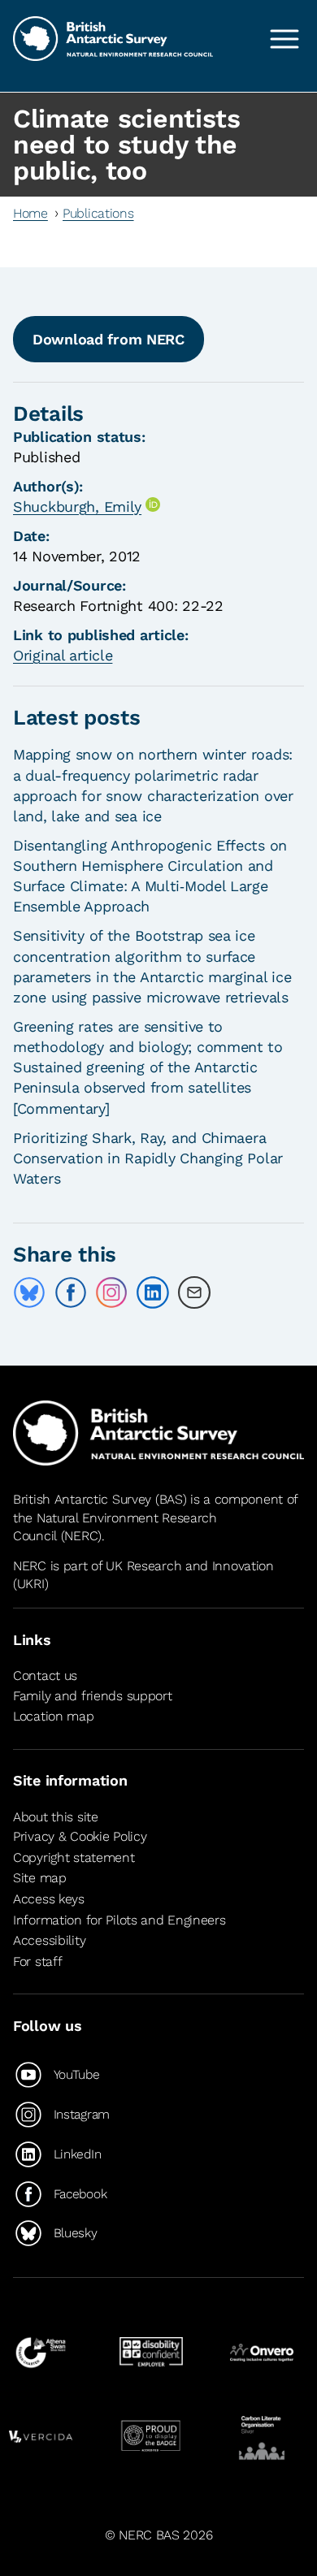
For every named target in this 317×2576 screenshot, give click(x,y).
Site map (40, 1878)
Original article (63, 655)
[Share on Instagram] (111, 1292)
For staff (37, 1961)
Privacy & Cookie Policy (80, 1836)
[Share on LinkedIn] (153, 1292)
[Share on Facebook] (71, 1292)
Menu (284, 39)
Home (30, 213)
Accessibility (49, 1940)
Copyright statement (74, 1857)
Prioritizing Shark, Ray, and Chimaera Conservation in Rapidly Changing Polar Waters (148, 1158)
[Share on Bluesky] (29, 1292)
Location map (54, 1716)
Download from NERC (109, 339)
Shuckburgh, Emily (77, 507)
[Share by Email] (194, 1292)
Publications (98, 213)
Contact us (45, 1675)
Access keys (49, 1899)
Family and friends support (93, 1696)
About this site (56, 1817)
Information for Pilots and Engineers (119, 1920)
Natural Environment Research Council (115, 1527)
